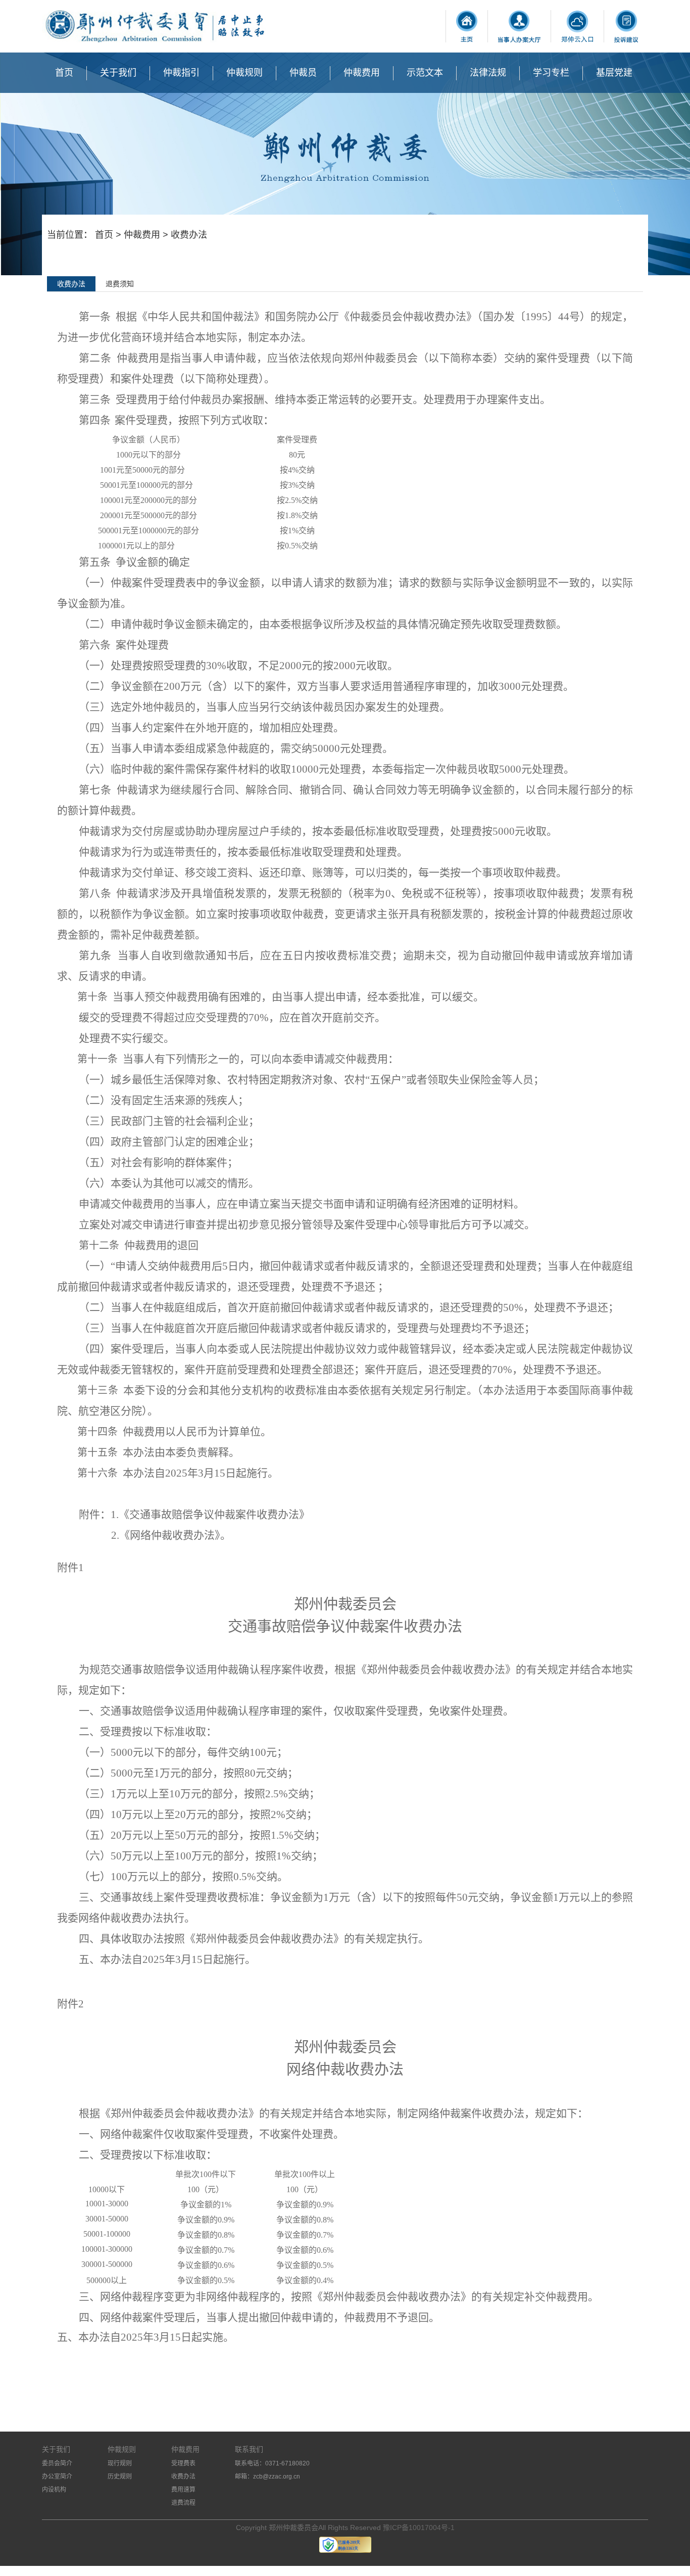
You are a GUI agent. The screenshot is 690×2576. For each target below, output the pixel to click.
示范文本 (425, 73)
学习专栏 (551, 73)
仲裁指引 (181, 73)
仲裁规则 (244, 73)
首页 (64, 73)
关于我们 (118, 73)
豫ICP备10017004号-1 (419, 2528)
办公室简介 (57, 2477)
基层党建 (614, 73)
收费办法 (183, 2477)
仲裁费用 (362, 73)
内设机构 (54, 2490)
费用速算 (183, 2490)
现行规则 (120, 2463)
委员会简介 (57, 2463)
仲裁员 (303, 73)
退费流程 (183, 2503)
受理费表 (183, 2463)
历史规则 (120, 2477)
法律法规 (488, 73)
